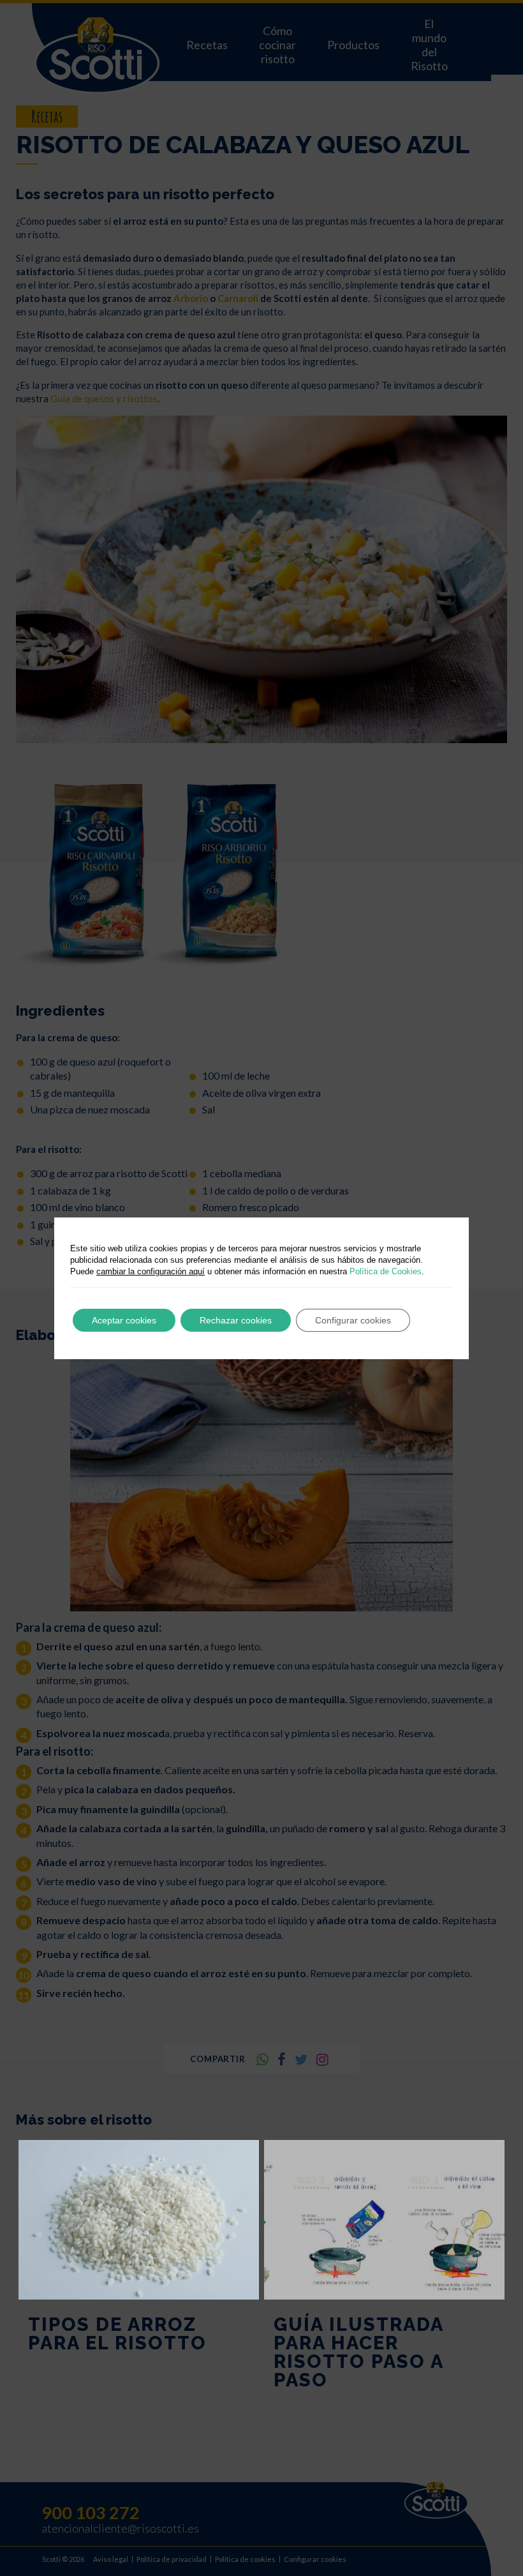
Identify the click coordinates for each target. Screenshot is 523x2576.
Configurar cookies (353, 1320)
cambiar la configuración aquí (151, 1271)
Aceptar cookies (124, 1320)
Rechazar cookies (236, 1320)
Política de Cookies (386, 1271)
